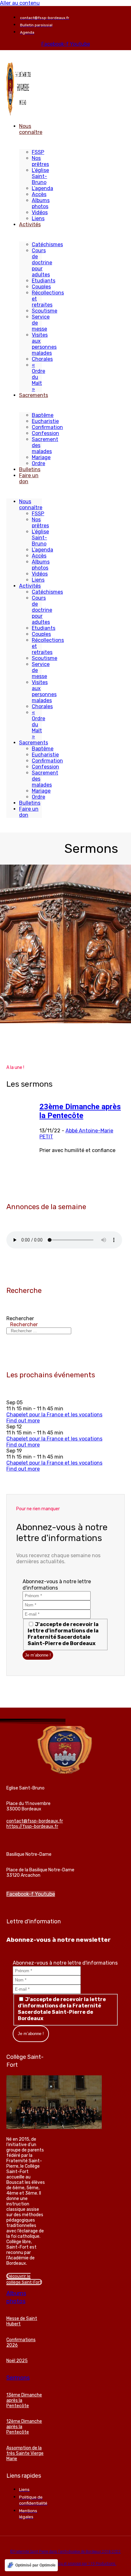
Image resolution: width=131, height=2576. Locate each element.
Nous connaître (31, 129)
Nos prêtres (40, 161)
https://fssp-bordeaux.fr (32, 1826)
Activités (30, 224)
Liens (38, 218)
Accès (39, 194)
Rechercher (20, 1318)
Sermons (18, 2378)
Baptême (43, 415)
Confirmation (47, 427)
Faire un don (29, 478)
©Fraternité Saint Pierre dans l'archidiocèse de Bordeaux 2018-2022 (65, 2552)
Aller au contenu (20, 3)
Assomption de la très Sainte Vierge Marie (25, 2453)
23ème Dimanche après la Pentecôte (80, 1111)
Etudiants (44, 281)
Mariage (41, 457)
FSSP (38, 152)
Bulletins (30, 469)
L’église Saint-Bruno (40, 176)
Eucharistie (45, 421)
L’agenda (42, 188)
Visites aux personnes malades (44, 344)
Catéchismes (47, 244)
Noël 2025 (17, 2361)
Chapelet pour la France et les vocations (54, 1415)
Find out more (23, 1421)
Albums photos (41, 203)
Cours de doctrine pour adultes (42, 263)
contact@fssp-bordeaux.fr (35, 1821)
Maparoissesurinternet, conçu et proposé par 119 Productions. (65, 2564)
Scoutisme (45, 311)
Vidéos (40, 212)
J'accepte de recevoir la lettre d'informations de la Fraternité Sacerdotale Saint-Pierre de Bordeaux (63, 1634)
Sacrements (34, 395)
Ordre (38, 463)
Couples (41, 287)
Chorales (42, 359)
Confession (45, 433)
